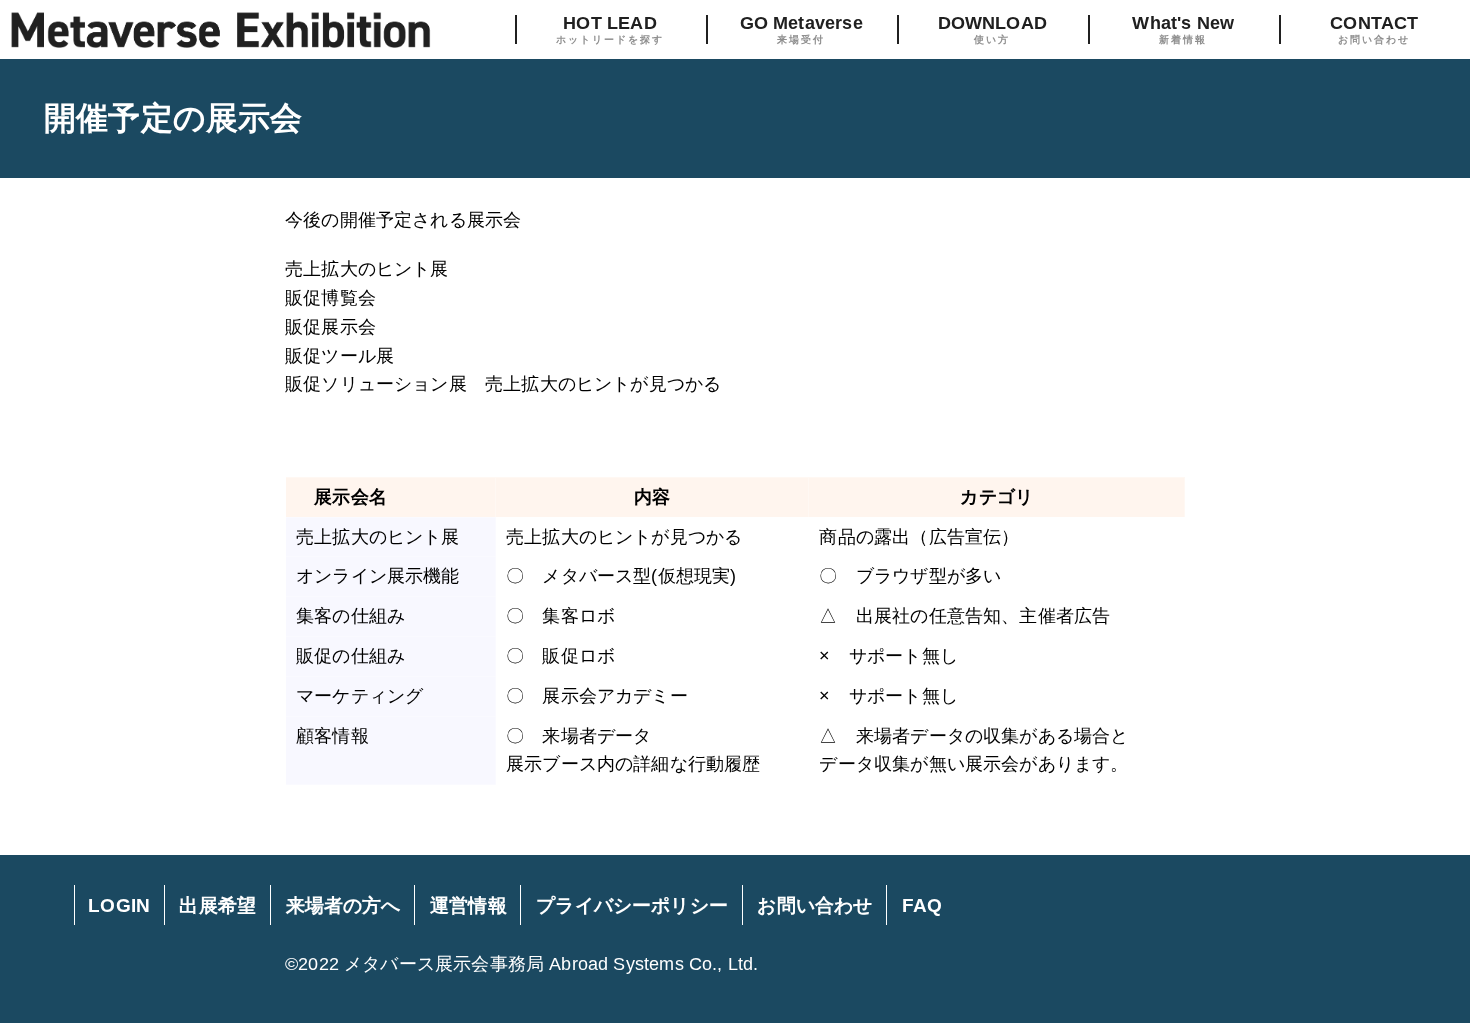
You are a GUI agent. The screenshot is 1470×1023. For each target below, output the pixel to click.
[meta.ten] (220, 29)
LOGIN (119, 905)
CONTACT (1374, 29)
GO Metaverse (801, 29)
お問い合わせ (814, 905)
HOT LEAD (610, 29)
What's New (1183, 29)
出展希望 (217, 905)
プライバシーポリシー (632, 905)
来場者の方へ (343, 905)
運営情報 (468, 905)
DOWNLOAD (992, 29)
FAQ (922, 905)
